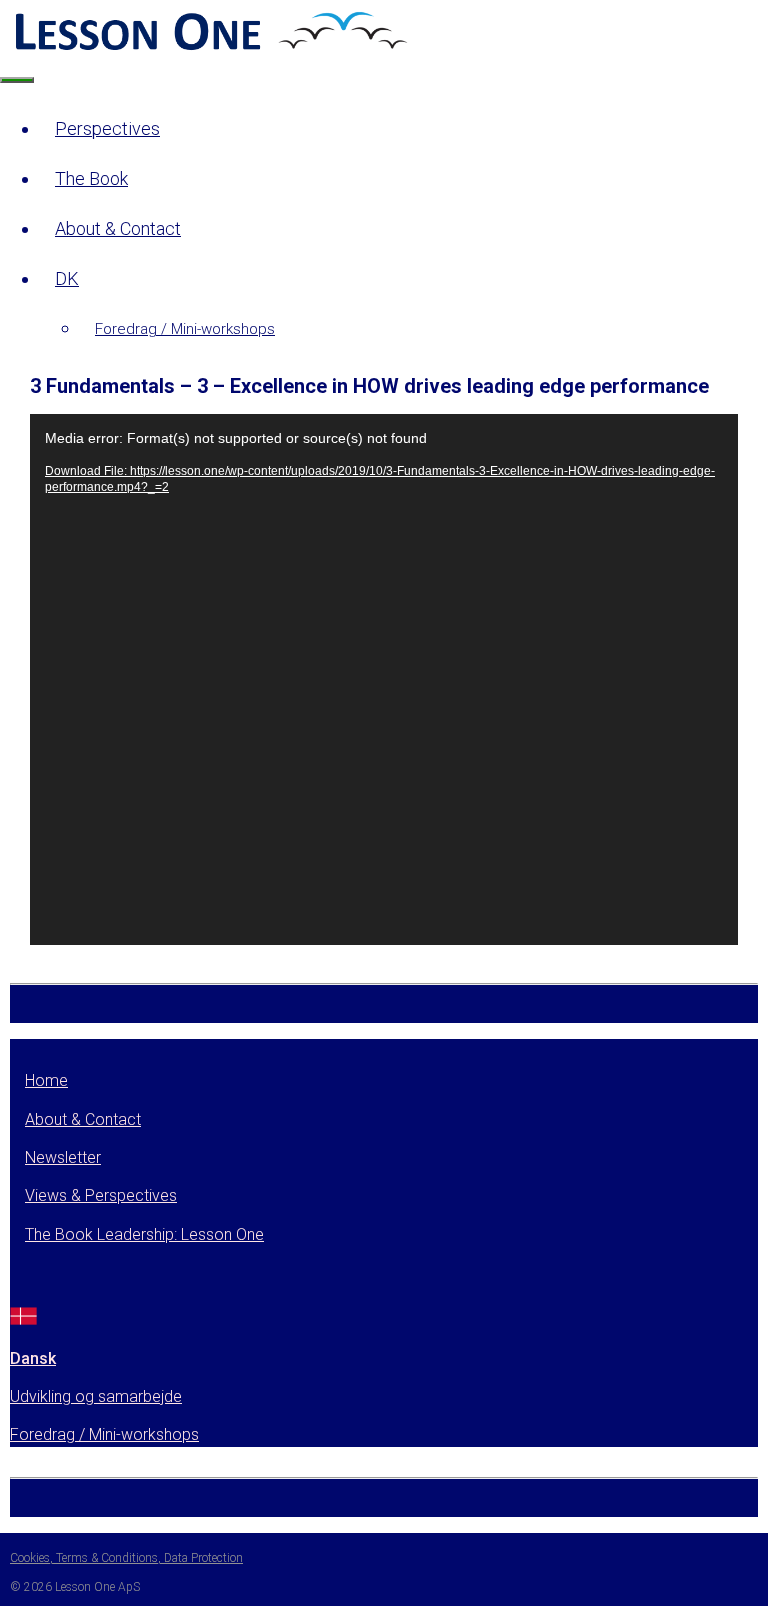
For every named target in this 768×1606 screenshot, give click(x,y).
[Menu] (17, 80)
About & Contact (118, 228)
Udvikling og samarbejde (96, 1396)
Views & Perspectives (101, 1195)
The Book (91, 178)
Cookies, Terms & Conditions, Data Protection (126, 1558)
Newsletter (63, 1157)
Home (46, 1080)
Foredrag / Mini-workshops (185, 329)
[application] (384, 679)
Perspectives (107, 128)
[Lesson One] (209, 48)
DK (67, 278)
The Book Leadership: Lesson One (144, 1234)
